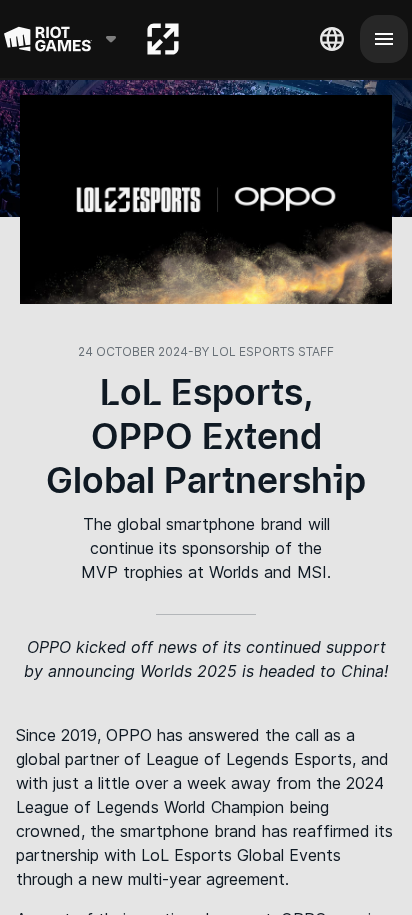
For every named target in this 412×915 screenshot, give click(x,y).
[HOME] (163, 39)
